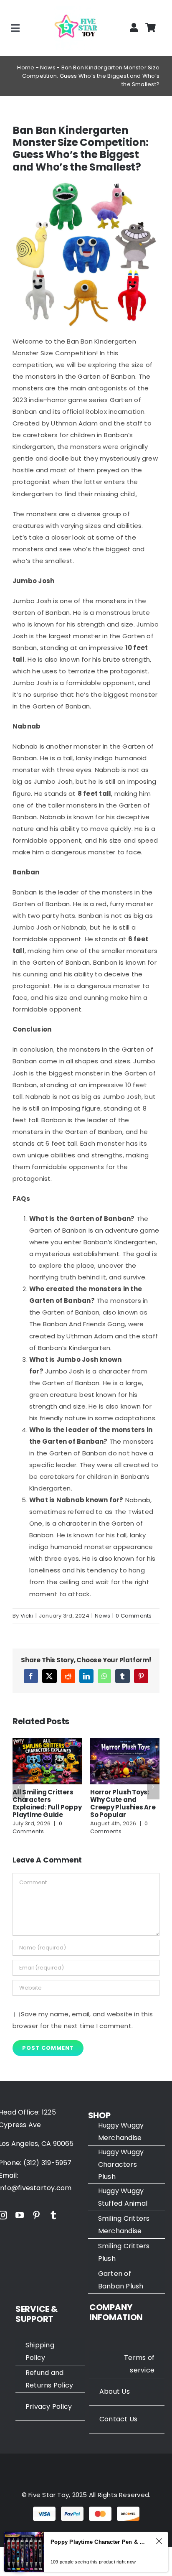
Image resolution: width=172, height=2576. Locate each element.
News (48, 68)
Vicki (27, 1616)
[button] (19, 1791)
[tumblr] (53, 2223)
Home (26, 68)
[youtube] (20, 2223)
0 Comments (134, 1616)
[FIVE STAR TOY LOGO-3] (76, 9)
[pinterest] (36, 2223)
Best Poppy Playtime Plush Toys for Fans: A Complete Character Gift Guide (124, 1807)
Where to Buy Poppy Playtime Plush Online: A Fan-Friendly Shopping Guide (45, 1807)
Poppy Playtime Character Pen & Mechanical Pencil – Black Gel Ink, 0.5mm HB (100, 2542)
